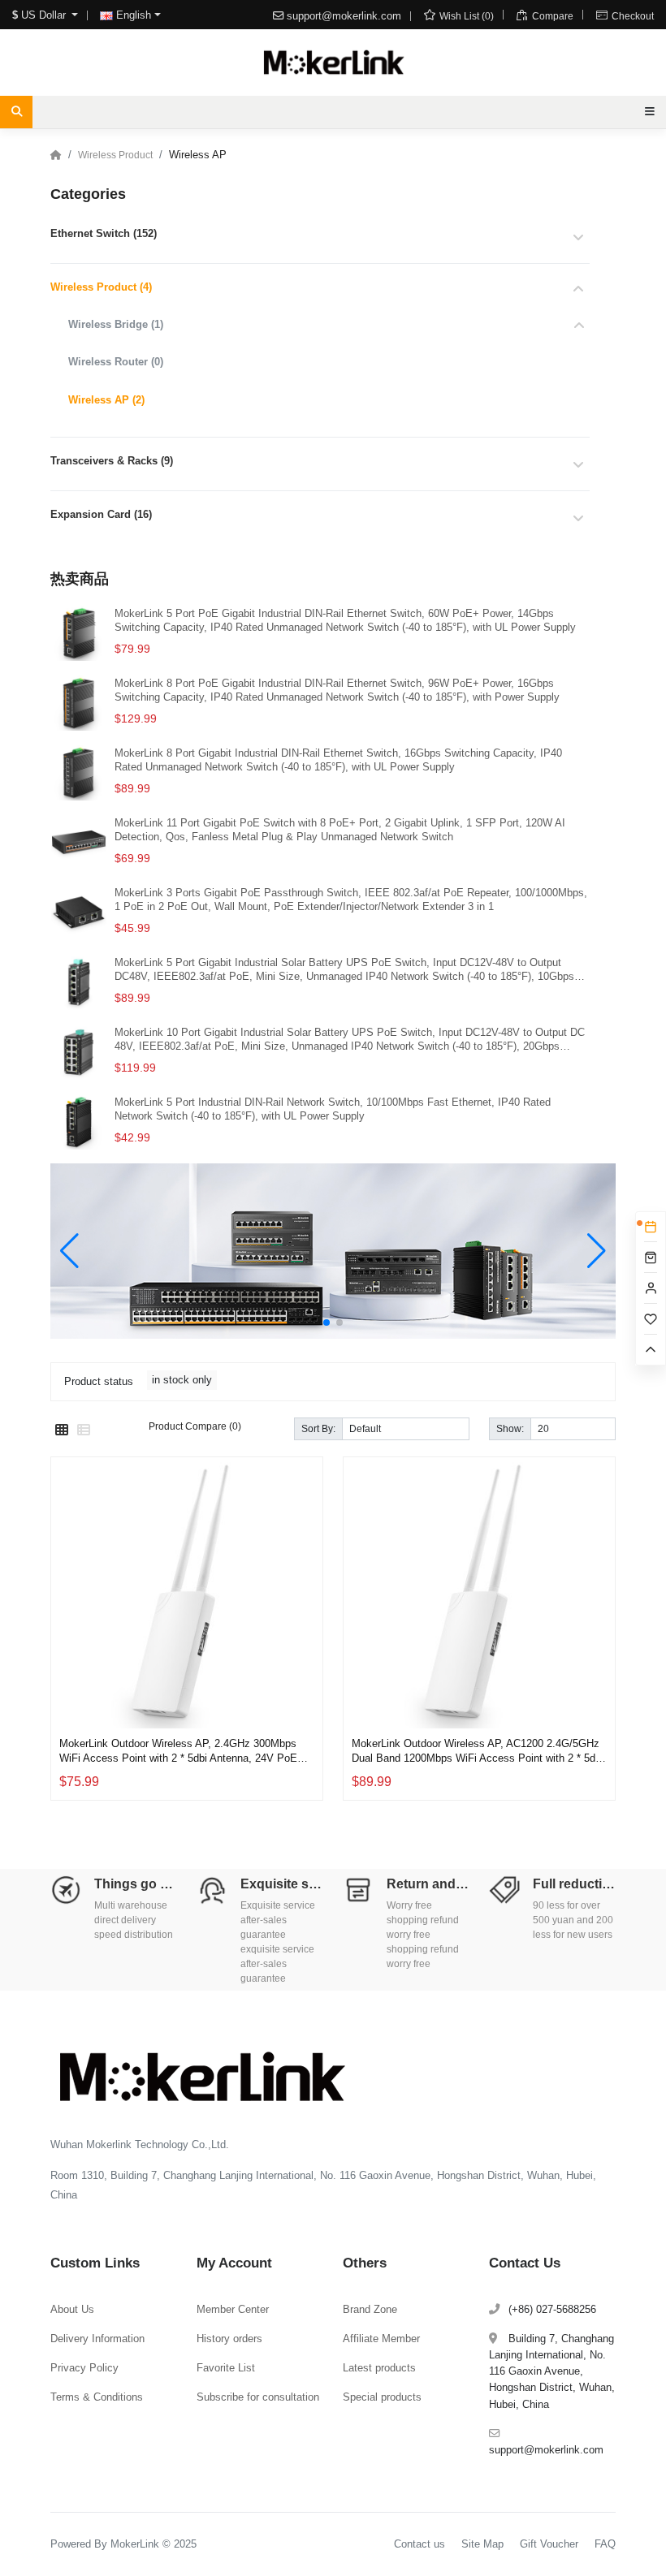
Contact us (419, 2544)
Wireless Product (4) (101, 287)
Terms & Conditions (97, 2397)
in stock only (182, 1380)
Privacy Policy (84, 2368)
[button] (327, 1323)
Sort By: (318, 1428)
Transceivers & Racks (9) (112, 461)
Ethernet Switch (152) (104, 233)
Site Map (482, 2544)
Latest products (379, 2368)
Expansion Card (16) (101, 514)
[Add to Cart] (306, 1698)
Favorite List (226, 2368)
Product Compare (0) (195, 1426)
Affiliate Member (381, 2339)
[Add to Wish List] (306, 1659)
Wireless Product (115, 155)
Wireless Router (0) (116, 362)
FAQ (605, 2544)
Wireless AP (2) (106, 400)
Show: (510, 1428)
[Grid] (62, 1430)
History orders (229, 2339)
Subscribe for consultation (258, 2397)
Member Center (233, 2309)
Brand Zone (370, 2309)
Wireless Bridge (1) (116, 324)
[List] (84, 1430)
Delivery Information (97, 2339)
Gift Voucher (549, 2544)
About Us (72, 2309)
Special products (382, 2397)
